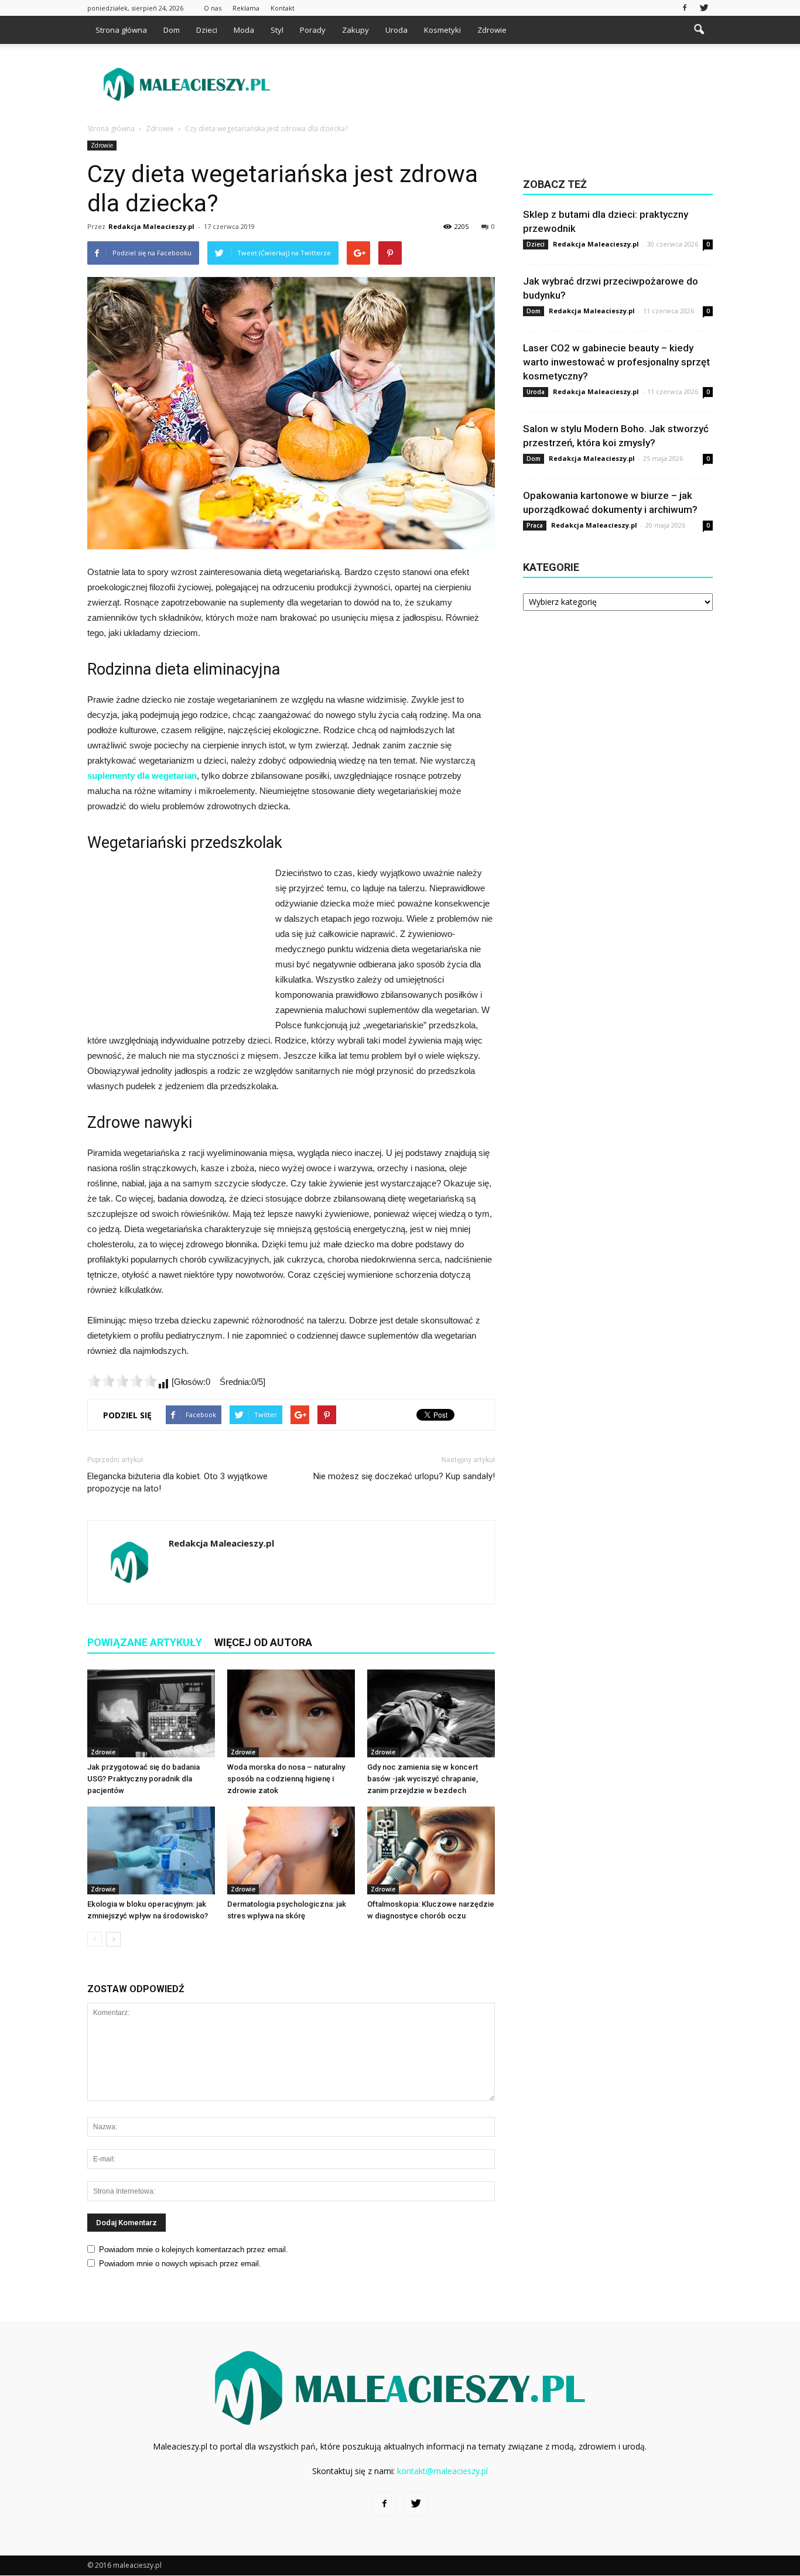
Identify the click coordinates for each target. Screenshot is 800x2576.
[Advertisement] (500, 84)
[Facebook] (685, 8)
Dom (172, 30)
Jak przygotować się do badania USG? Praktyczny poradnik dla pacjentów (143, 1779)
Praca (535, 525)
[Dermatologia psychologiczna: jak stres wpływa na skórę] (291, 1850)
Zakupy (355, 30)
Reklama (246, 8)
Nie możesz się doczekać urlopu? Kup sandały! (404, 1476)
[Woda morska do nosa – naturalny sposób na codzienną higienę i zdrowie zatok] (291, 1713)
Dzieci (207, 30)
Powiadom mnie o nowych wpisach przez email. (180, 2264)
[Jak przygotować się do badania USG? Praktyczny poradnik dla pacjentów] (151, 1713)
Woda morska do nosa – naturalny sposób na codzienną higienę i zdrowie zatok (286, 1779)
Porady (313, 30)
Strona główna (121, 30)
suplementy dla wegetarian (142, 776)
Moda (244, 30)
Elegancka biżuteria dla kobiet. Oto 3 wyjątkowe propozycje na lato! (177, 1482)
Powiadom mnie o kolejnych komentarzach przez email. (194, 2250)
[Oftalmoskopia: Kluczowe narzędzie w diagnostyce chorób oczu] (431, 1850)
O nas (213, 8)
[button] (699, 30)
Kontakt (283, 8)
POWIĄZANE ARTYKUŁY (145, 1642)
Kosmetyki (442, 30)
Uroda (396, 30)
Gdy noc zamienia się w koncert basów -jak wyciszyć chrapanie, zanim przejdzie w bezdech (423, 1779)
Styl (277, 30)
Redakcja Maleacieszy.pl (151, 226)
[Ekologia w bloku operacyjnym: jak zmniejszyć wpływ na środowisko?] (151, 1850)
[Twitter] (704, 8)
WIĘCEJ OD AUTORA (263, 1642)
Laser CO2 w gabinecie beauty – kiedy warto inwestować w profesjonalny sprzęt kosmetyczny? (616, 362)
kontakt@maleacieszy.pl (442, 2471)
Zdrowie (492, 30)
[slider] (122, 1381)
